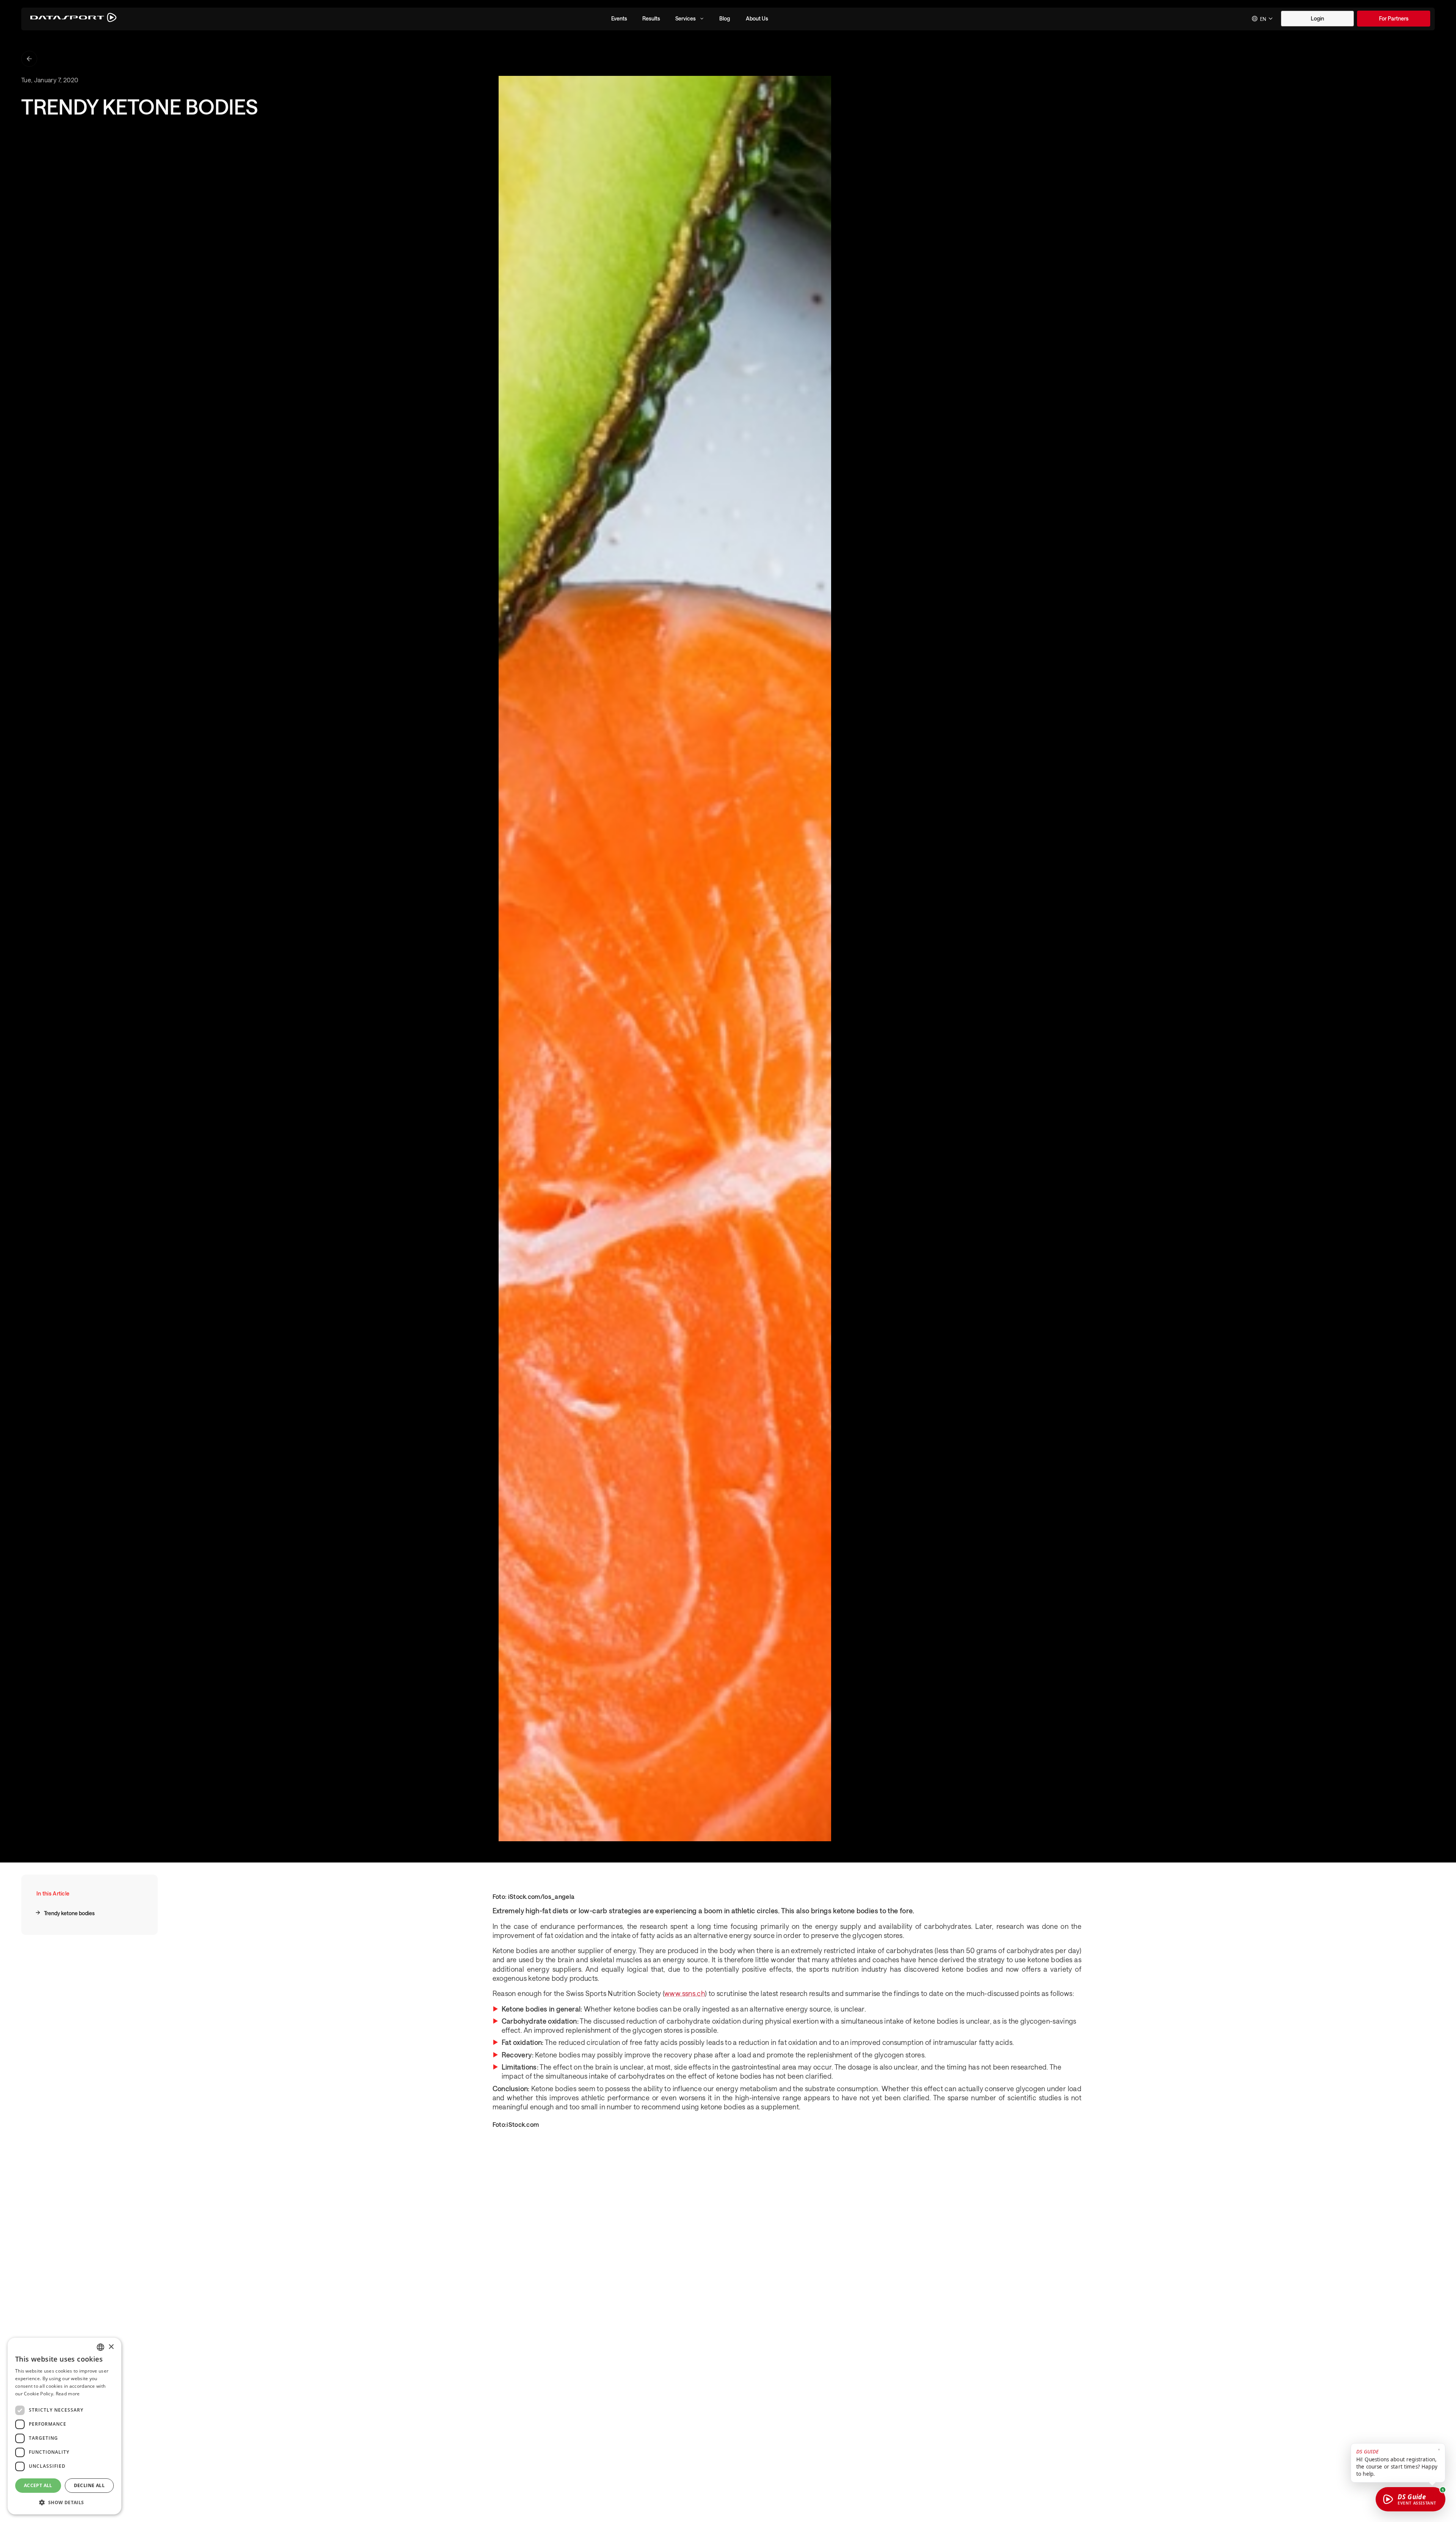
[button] (619, 19)
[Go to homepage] (73, 19)
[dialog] (64, 2426)
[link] (1394, 19)
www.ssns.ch (685, 1993)
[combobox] (1263, 19)
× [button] (111, 2347)
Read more (68, 2394)
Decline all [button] (89, 2485)
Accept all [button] (38, 2485)
